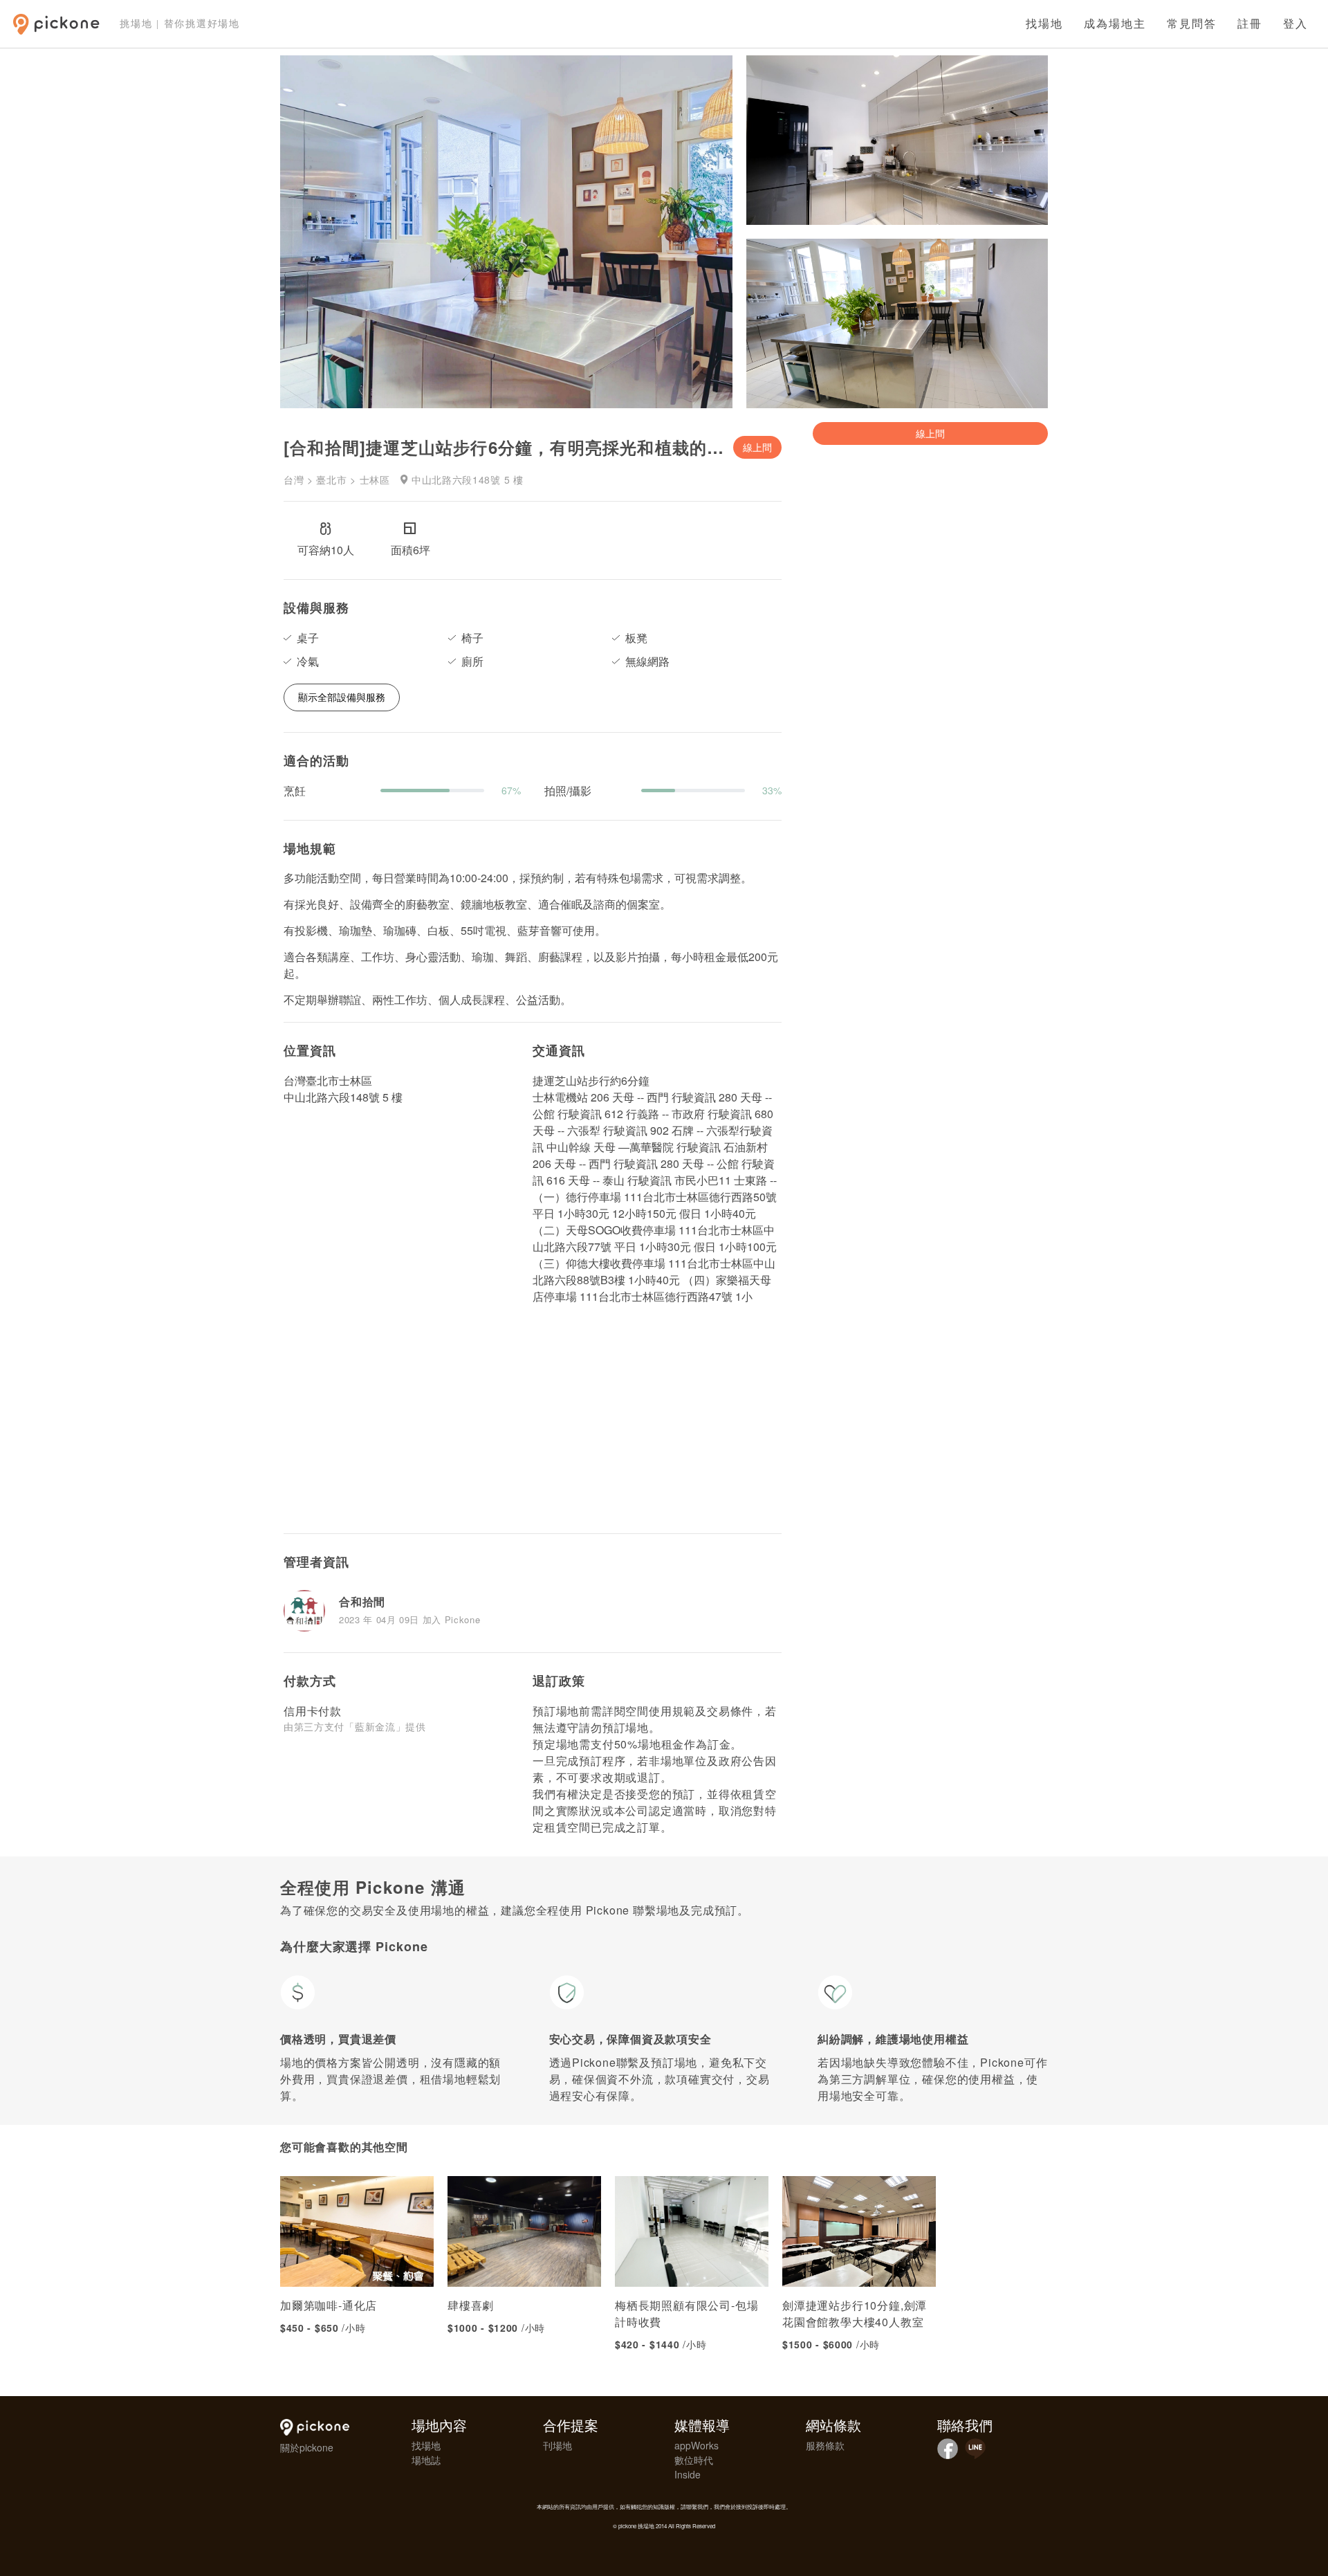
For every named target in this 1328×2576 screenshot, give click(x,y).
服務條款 (825, 2445)
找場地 (1044, 24)
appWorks (697, 2445)
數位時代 (694, 2460)
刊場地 (557, 2445)
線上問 (757, 447)
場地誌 (426, 2460)
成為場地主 (1115, 24)
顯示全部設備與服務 (342, 697)
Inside (688, 2474)
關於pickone (307, 2447)
